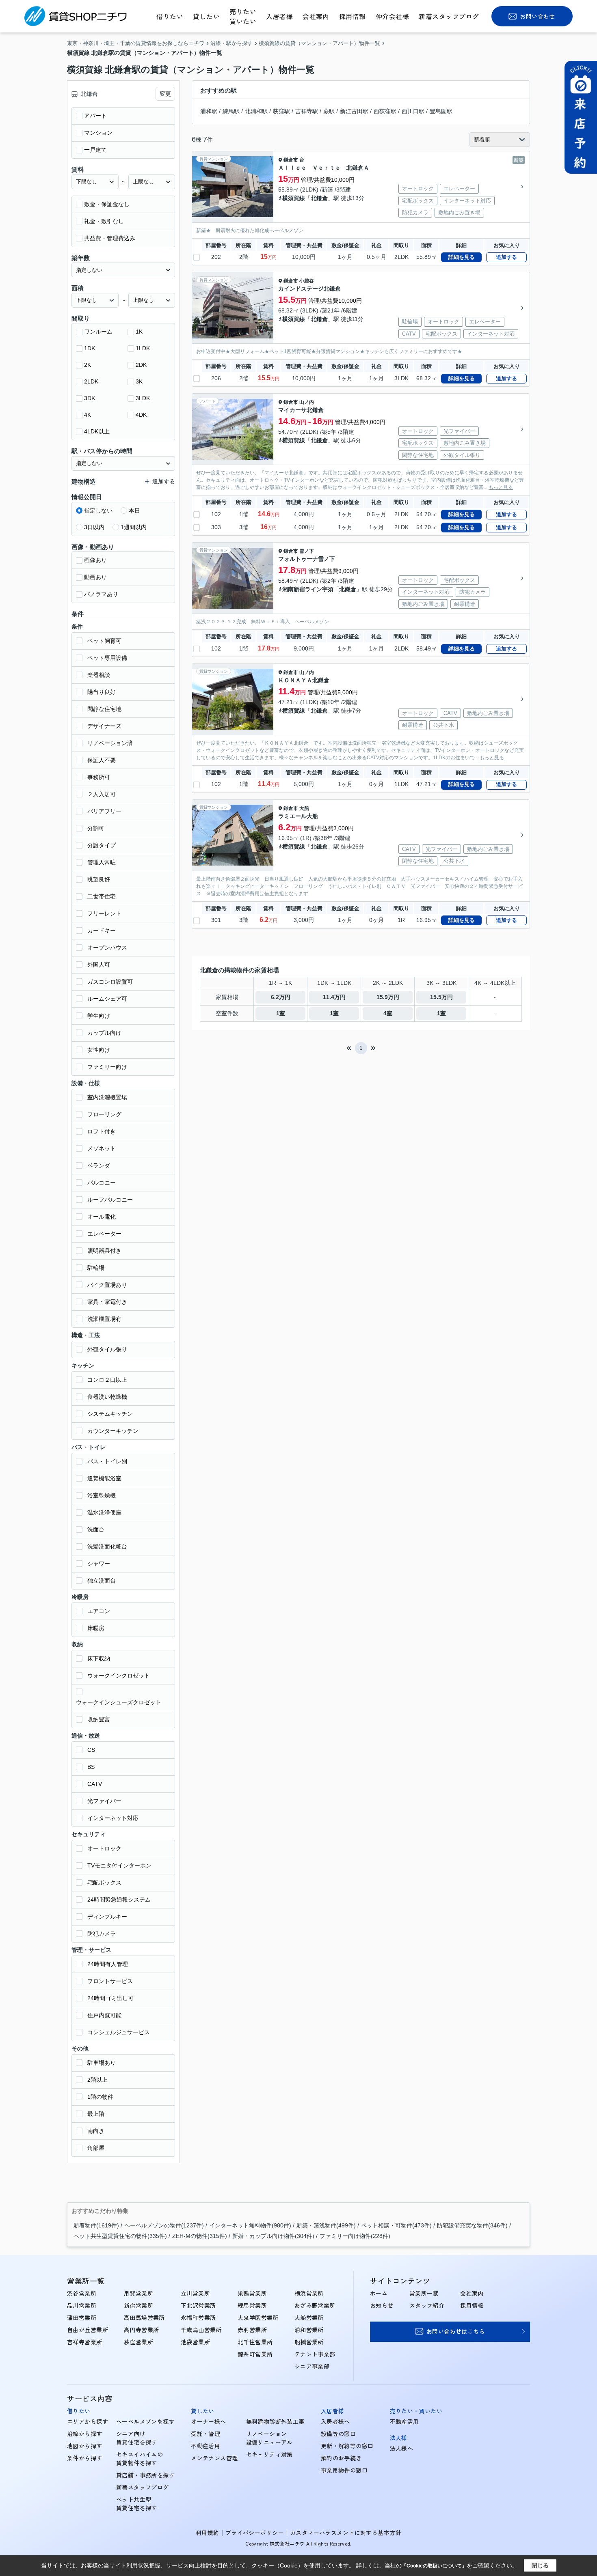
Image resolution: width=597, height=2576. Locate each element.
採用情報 (353, 16)
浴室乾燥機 (102, 1495)
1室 (281, 1013)
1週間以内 (134, 527)
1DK (90, 348)
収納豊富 (99, 1719)
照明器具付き (104, 1251)
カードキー (102, 930)
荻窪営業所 (138, 2342)
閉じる (540, 2565)
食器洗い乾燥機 (107, 1397)
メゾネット (102, 1148)
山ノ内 (307, 402)
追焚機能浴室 (104, 1478)
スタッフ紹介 (427, 2305)
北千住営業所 (255, 2342)
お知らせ (382, 2305)
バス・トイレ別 (107, 1461)
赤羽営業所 (252, 2330)
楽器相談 (99, 675)
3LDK (143, 398)
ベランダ (99, 1165)
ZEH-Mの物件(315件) (200, 2236)
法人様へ (402, 2448)
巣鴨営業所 (252, 2293)
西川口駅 (413, 111)
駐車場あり (102, 2063)
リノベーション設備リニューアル (269, 2438)
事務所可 (99, 777)
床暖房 (96, 1628)
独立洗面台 (102, 1581)
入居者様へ (335, 2421)
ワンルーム (98, 332)
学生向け (99, 1016)
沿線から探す (85, 2434)
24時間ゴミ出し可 (110, 1998)
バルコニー (102, 1182)
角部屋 (96, 2148)
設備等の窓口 (339, 2434)
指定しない (98, 510)
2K (88, 365)
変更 (165, 94)
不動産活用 (205, 2446)
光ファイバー (104, 1801)
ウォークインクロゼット (119, 1676)
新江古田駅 (354, 111)
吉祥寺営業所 (85, 2342)
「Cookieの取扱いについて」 (434, 2566)
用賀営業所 (138, 2293)
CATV (95, 1784)
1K (139, 332)
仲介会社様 (392, 16)
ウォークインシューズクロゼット (119, 1702)
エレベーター (104, 1234)
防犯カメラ (102, 1934)
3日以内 (94, 527)
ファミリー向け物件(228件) (355, 2236)
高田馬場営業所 (144, 2318)
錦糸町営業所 (255, 2354)
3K (139, 381)
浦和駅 (209, 111)
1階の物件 (100, 2097)
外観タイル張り (107, 1349)
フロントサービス (110, 1981)
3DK (90, 398)
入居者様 (279, 16)
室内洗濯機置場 (107, 1097)
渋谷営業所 (82, 2293)
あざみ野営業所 (315, 2305)
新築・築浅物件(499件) (326, 2225)
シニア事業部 (312, 2366)
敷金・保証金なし (107, 204)
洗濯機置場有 (104, 1319)
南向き (96, 2131)
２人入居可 (102, 794)
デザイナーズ (104, 726)
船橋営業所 (309, 2342)
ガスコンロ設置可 (110, 982)
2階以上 (97, 2080)
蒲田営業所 (82, 2318)
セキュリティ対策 (269, 2454)
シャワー (99, 1564)
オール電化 (102, 1217)
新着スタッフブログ (449, 16)
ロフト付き (102, 1131)
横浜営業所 (309, 2293)
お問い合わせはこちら (456, 2331)
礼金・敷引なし (104, 221)
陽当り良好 (102, 692)
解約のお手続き (341, 2458)
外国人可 (99, 965)
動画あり (95, 577)
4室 (388, 1013)
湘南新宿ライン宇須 (308, 589)
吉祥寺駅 (307, 111)
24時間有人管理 (108, 1964)
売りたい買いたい (243, 16)
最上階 (96, 2114)
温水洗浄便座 (104, 1512)
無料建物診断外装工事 (275, 2421)
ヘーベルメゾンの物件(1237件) (164, 2225)
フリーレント (104, 913)
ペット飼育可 (104, 641)
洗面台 (96, 1529)
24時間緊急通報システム (119, 1900)
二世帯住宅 (102, 896)
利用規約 (208, 2533)
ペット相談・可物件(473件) (396, 2225)
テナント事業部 (315, 2354)
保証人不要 (102, 760)
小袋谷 (307, 281)
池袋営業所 (195, 2342)
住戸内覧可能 (104, 2015)
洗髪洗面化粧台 (107, 1546)
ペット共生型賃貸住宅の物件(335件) (120, 2236)
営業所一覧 (424, 2293)
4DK (141, 415)
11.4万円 (334, 997)
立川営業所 (195, 2293)
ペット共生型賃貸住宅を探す (137, 2504)
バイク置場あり (107, 1285)
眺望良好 (99, 879)
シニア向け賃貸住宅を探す (137, 2438)
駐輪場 (96, 1268)
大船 (304, 808)
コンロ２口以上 (107, 1380)
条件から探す (85, 2458)
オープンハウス (107, 948)
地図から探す (85, 2446)
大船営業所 (309, 2318)
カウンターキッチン (113, 1431)
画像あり (95, 560)
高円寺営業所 (142, 2330)
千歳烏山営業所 (201, 2330)
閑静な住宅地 (104, 709)
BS (91, 1767)
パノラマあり (101, 594)
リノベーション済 (110, 743)
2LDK (91, 381)
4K (88, 415)
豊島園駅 (441, 111)
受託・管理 (205, 2434)
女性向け (99, 1050)
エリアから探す (88, 2421)
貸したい (206, 16)
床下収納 (99, 1658)
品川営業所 (82, 2305)
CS (91, 1750)
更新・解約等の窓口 (347, 2446)
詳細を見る (462, 257)
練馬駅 (231, 111)
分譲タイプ (102, 845)
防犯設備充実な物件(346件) (472, 2225)
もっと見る (501, 487)
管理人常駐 (102, 862)
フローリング (104, 1114)
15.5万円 (441, 997)
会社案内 (316, 16)
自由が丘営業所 (88, 2330)
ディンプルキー (107, 1917)
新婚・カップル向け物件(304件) (273, 2236)
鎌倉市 (291, 160)
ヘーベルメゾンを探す (145, 2421)
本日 (134, 510)
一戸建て (95, 150)
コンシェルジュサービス (119, 2032)
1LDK (143, 348)
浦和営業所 (309, 2330)
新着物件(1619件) (96, 2225)
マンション (98, 133)
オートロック (104, 1848)
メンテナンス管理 (214, 2458)
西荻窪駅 (385, 111)
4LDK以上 (97, 431)
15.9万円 (388, 997)
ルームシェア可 (107, 999)
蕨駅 (329, 111)
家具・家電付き (107, 1302)
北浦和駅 (256, 111)
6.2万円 (281, 997)
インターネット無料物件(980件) (250, 2225)
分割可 (96, 828)
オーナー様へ (209, 2421)
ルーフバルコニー (110, 1200)
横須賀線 (294, 198)
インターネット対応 (113, 1818)
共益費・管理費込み (110, 238)
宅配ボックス (104, 1882)
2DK (141, 365)
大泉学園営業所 (258, 2318)
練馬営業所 (252, 2305)
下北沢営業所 (198, 2305)
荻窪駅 (281, 111)
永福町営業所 (198, 2318)
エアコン (99, 1611)
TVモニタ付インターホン (119, 1865)
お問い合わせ (538, 16)
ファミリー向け (107, 1067)
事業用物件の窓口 (344, 2470)
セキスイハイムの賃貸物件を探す (140, 2459)
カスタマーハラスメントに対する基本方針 (346, 2533)
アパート (95, 116)
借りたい (170, 16)
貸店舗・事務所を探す (145, 2475)
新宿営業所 (138, 2305)
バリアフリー (104, 811)
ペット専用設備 (107, 658)
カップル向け (104, 1033)
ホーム (379, 2293)
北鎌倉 (319, 198)
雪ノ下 (307, 551)
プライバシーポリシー (255, 2533)
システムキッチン (110, 1414)
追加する (506, 257)
